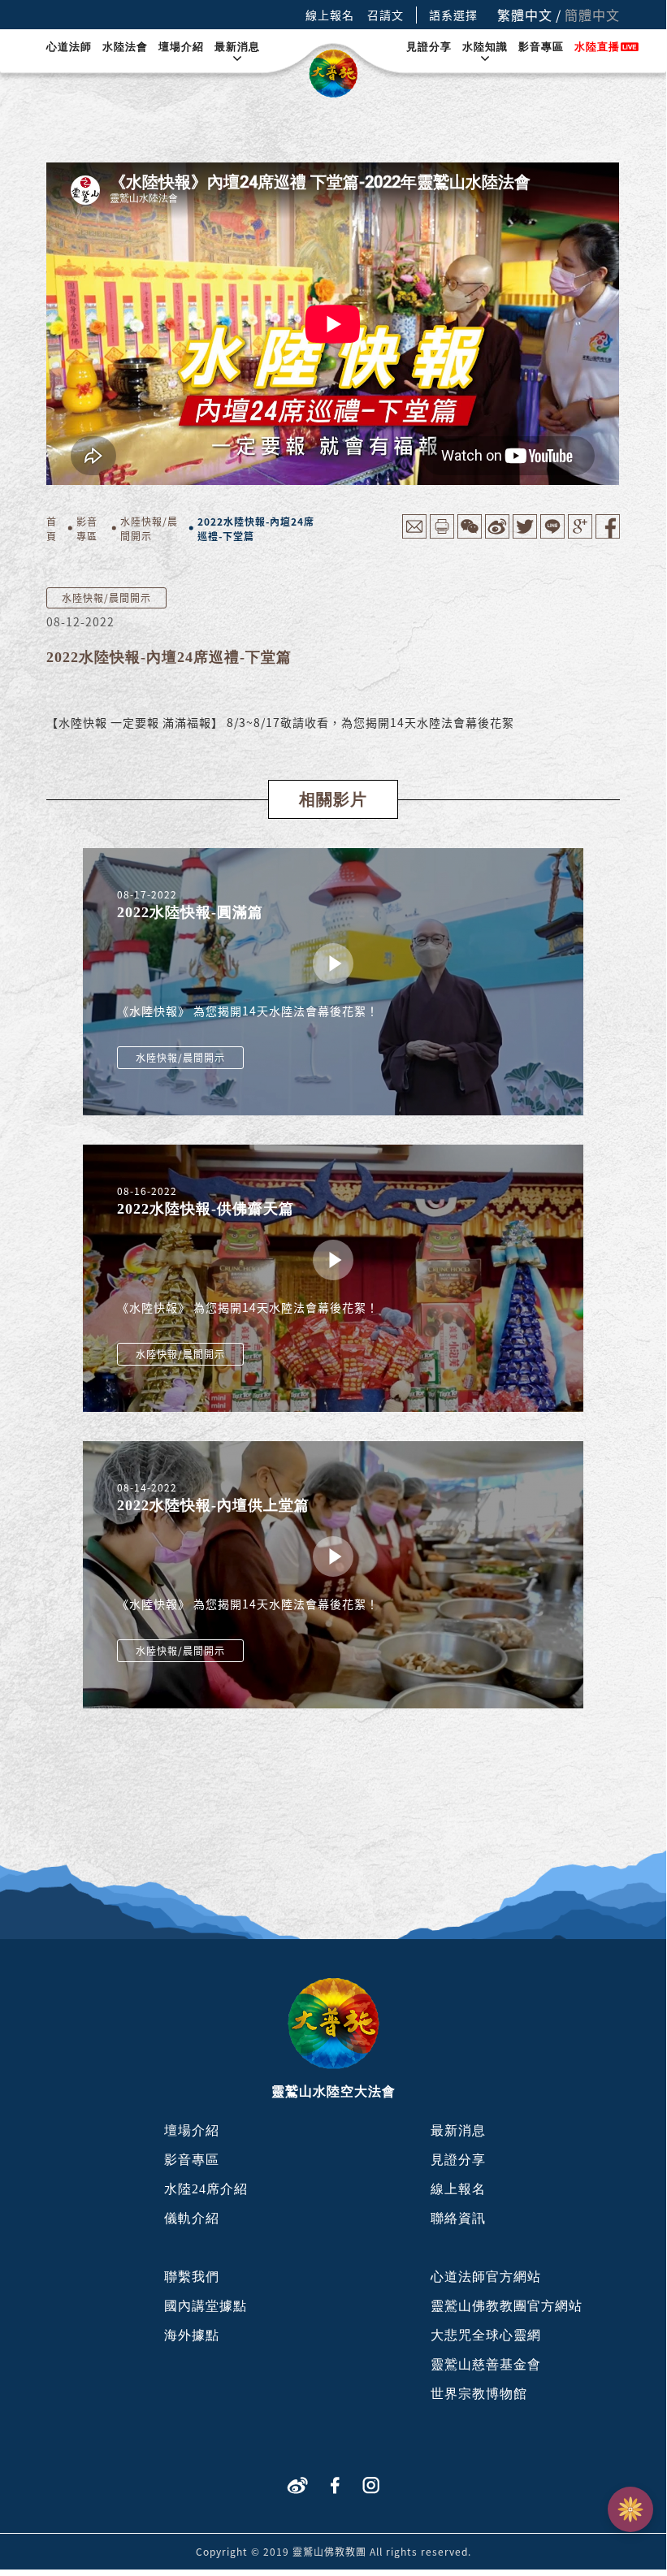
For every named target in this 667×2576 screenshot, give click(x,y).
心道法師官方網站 (486, 2277)
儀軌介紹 (192, 2218)
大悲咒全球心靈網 (486, 2335)
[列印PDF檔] (442, 534)
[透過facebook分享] (608, 534)
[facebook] (335, 2484)
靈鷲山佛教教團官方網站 (507, 2306)
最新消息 (237, 47)
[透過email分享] (414, 534)
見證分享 (429, 47)
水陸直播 (597, 47)
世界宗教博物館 (479, 2394)
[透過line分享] (552, 534)
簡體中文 (592, 15)
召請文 (385, 15)
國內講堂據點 (206, 2306)
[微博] (297, 2484)
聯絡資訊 (458, 2218)
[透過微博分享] (497, 534)
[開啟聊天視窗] (630, 2509)
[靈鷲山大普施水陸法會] (333, 74)
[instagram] (371, 2484)
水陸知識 (485, 47)
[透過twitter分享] (525, 534)
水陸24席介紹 (206, 2189)
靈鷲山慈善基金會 (486, 2364)
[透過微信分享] (470, 534)
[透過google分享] (580, 534)
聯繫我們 (192, 2277)
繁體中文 (525, 15)
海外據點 (192, 2335)
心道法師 (69, 47)
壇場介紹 (181, 47)
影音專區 (541, 47)
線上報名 (330, 15)
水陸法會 (125, 47)
